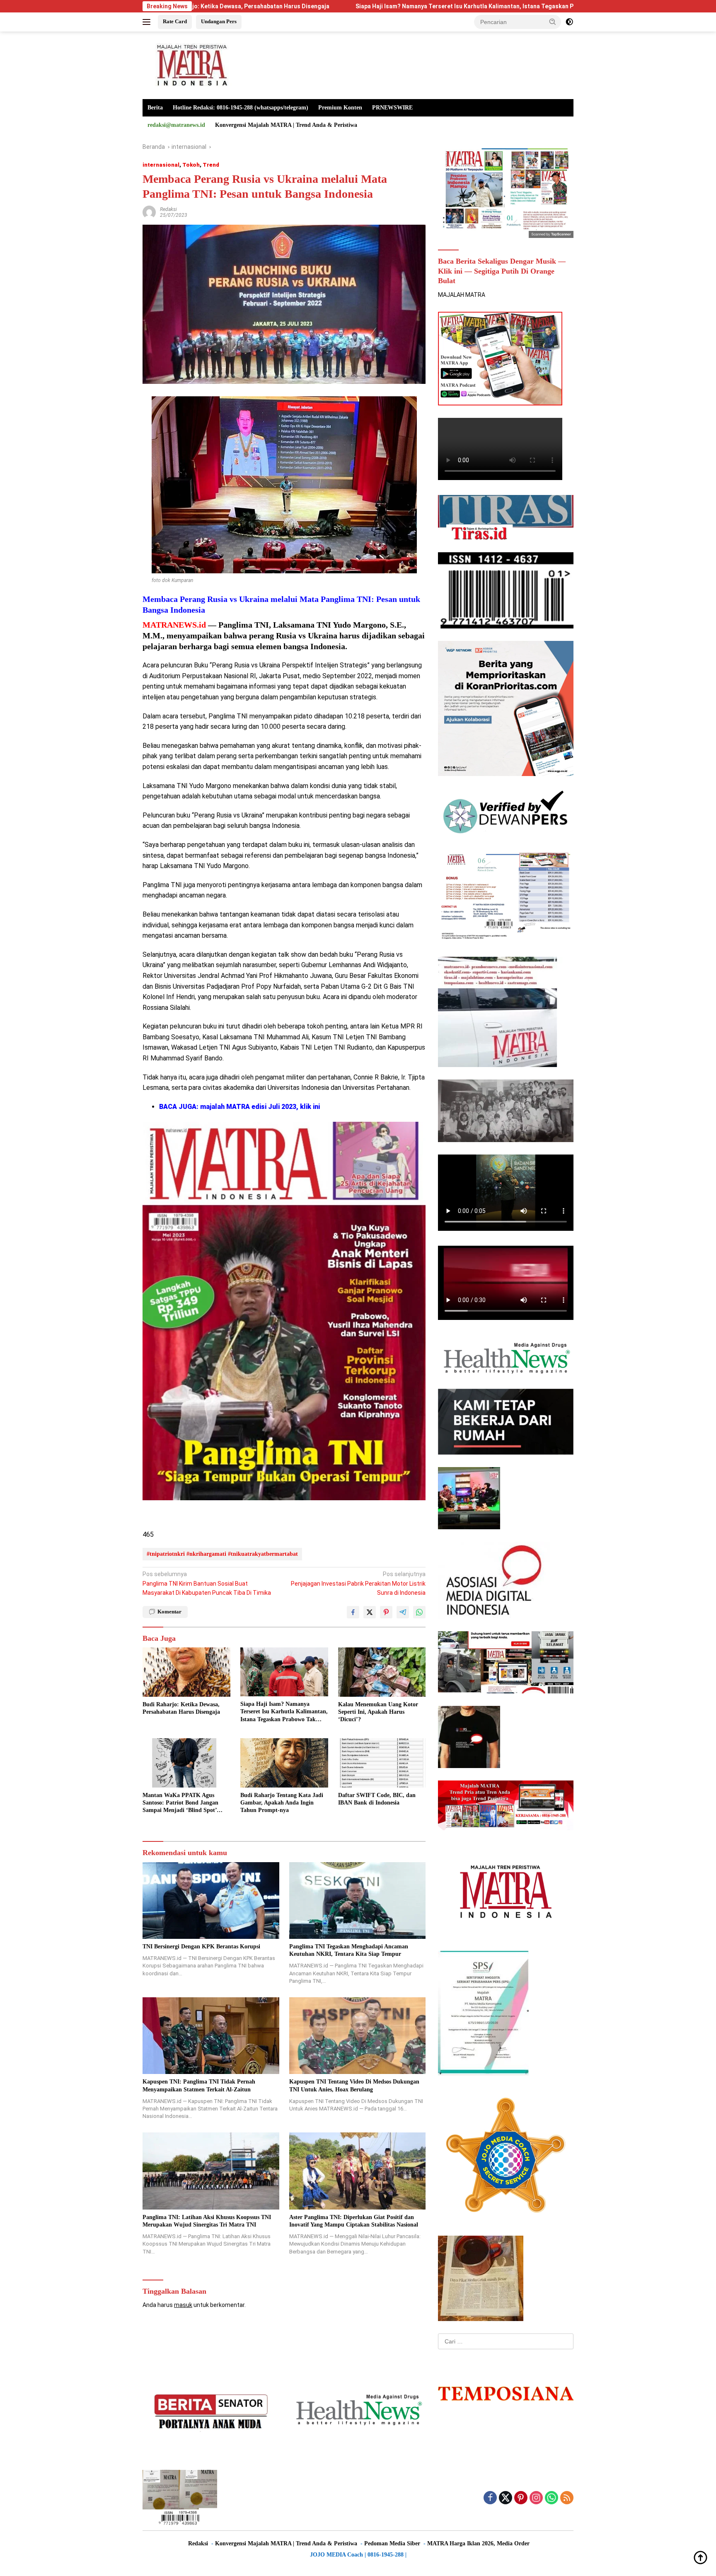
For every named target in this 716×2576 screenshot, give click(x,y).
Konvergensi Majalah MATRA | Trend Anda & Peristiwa (286, 125)
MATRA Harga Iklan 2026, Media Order (478, 2543)
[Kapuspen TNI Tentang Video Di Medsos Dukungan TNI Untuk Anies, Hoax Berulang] (358, 2036)
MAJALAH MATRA (462, 295)
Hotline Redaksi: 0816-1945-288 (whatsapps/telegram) (241, 108)
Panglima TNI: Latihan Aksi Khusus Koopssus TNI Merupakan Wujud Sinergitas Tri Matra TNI (207, 2221)
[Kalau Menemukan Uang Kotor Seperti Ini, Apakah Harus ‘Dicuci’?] (382, 1672)
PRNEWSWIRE (392, 108)
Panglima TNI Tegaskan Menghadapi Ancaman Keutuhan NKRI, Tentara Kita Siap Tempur (349, 1950)
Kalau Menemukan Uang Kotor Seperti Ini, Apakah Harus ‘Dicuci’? (378, 1712)
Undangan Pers (219, 21)
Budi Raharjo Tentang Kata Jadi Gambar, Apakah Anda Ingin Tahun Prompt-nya (282, 1803)
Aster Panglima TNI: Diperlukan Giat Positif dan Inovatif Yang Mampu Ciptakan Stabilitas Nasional (354, 2221)
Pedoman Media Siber (392, 2543)
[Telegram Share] (403, 1612)
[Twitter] (506, 2498)
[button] (553, 22)
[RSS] (567, 2498)
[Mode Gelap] (569, 22)
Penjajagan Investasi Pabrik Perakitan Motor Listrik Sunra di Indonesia (358, 1583)
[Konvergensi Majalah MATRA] (190, 65)
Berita (155, 108)
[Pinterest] (521, 2498)
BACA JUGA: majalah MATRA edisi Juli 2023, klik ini (239, 1107)
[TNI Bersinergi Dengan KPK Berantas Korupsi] (211, 1900)
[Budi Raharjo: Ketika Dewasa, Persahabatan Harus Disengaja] (186, 1672)
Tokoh (191, 165)
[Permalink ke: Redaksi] (149, 212)
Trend (211, 165)
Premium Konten (340, 108)
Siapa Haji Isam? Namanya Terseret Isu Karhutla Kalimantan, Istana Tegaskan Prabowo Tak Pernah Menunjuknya (358, 6)
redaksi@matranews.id (176, 125)
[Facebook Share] (353, 1612)
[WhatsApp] (552, 2498)
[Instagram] (536, 2498)
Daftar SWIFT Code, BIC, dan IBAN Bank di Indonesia (377, 1799)
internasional (161, 165)
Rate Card (175, 21)
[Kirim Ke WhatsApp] (419, 1612)
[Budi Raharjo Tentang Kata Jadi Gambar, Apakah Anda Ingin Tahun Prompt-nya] (284, 1763)
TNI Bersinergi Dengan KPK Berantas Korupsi (201, 1947)
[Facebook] (490, 2498)
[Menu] (148, 22)
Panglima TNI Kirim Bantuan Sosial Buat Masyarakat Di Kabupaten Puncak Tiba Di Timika (207, 1583)
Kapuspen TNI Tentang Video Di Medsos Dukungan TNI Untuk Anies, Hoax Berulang (354, 2085)
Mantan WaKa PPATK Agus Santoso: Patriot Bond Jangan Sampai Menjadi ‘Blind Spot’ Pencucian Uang (180, 1803)
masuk (183, 2305)
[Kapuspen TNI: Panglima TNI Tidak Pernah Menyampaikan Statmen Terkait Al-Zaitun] (211, 2036)
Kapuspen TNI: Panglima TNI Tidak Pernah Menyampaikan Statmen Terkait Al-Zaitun (199, 2085)
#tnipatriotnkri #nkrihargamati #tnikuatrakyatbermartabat (222, 1554)
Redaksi (168, 209)
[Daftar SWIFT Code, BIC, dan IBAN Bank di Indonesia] (382, 1763)
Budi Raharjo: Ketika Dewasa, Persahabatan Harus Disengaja (181, 1708)
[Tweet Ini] (370, 1612)
